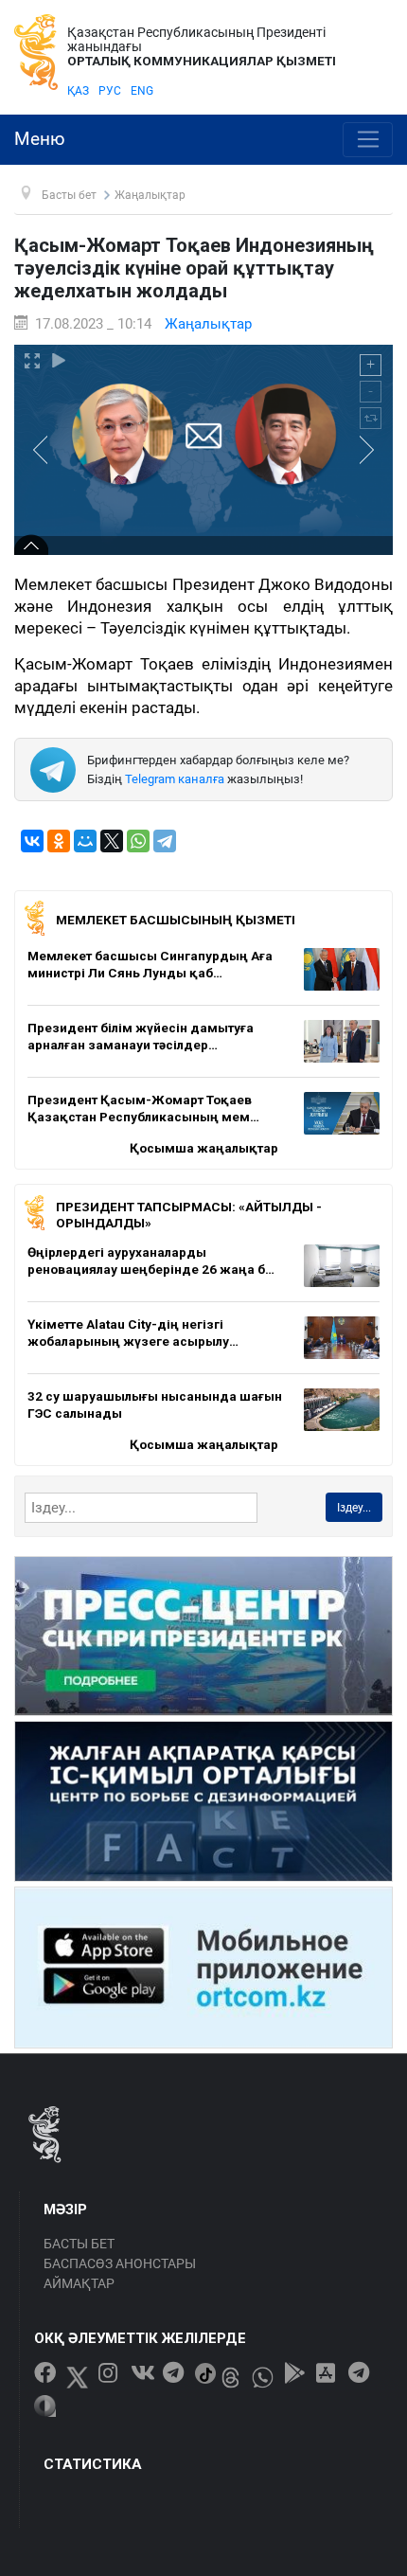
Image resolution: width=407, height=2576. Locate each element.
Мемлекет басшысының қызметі (176, 920)
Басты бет (79, 2244)
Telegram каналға (175, 779)
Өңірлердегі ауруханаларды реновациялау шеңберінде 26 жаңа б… (151, 1261)
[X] (112, 841)
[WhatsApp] (138, 841)
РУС (110, 91)
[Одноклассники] (59, 841)
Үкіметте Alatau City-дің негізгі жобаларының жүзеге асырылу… (133, 1333)
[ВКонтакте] (32, 841)
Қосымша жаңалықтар (204, 1148)
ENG (142, 91)
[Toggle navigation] (368, 140)
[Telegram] (165, 841)
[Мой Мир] (85, 841)
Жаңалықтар (208, 324)
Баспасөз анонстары (120, 2263)
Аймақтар (79, 2283)
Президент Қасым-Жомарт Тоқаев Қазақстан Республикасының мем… (143, 1108)
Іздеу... (354, 1508)
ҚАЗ (78, 91)
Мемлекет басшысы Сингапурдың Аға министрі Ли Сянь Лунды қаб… (150, 964)
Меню (40, 139)
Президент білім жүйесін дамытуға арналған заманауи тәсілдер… (141, 1036)
